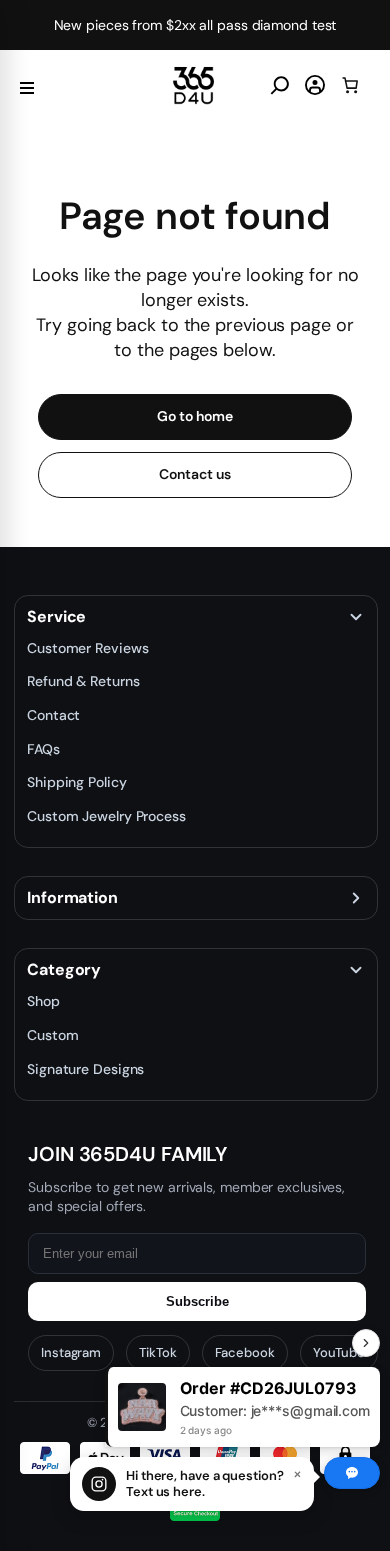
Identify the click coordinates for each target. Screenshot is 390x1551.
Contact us (194, 474)
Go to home (194, 416)
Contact (53, 715)
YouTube (339, 1352)
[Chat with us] (352, 1473)
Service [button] (56, 617)
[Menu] (27, 85)
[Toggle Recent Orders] (366, 1343)
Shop (43, 1001)
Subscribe (197, 1301)
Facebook (245, 1352)
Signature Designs (85, 1069)
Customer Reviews (87, 648)
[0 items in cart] (350, 85)
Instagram (71, 1352)
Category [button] (64, 970)
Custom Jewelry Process (106, 816)
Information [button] (72, 898)
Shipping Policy (77, 782)
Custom (52, 1035)
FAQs (43, 749)
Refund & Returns (83, 681)
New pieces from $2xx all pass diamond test (195, 25)
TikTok (157, 1352)
